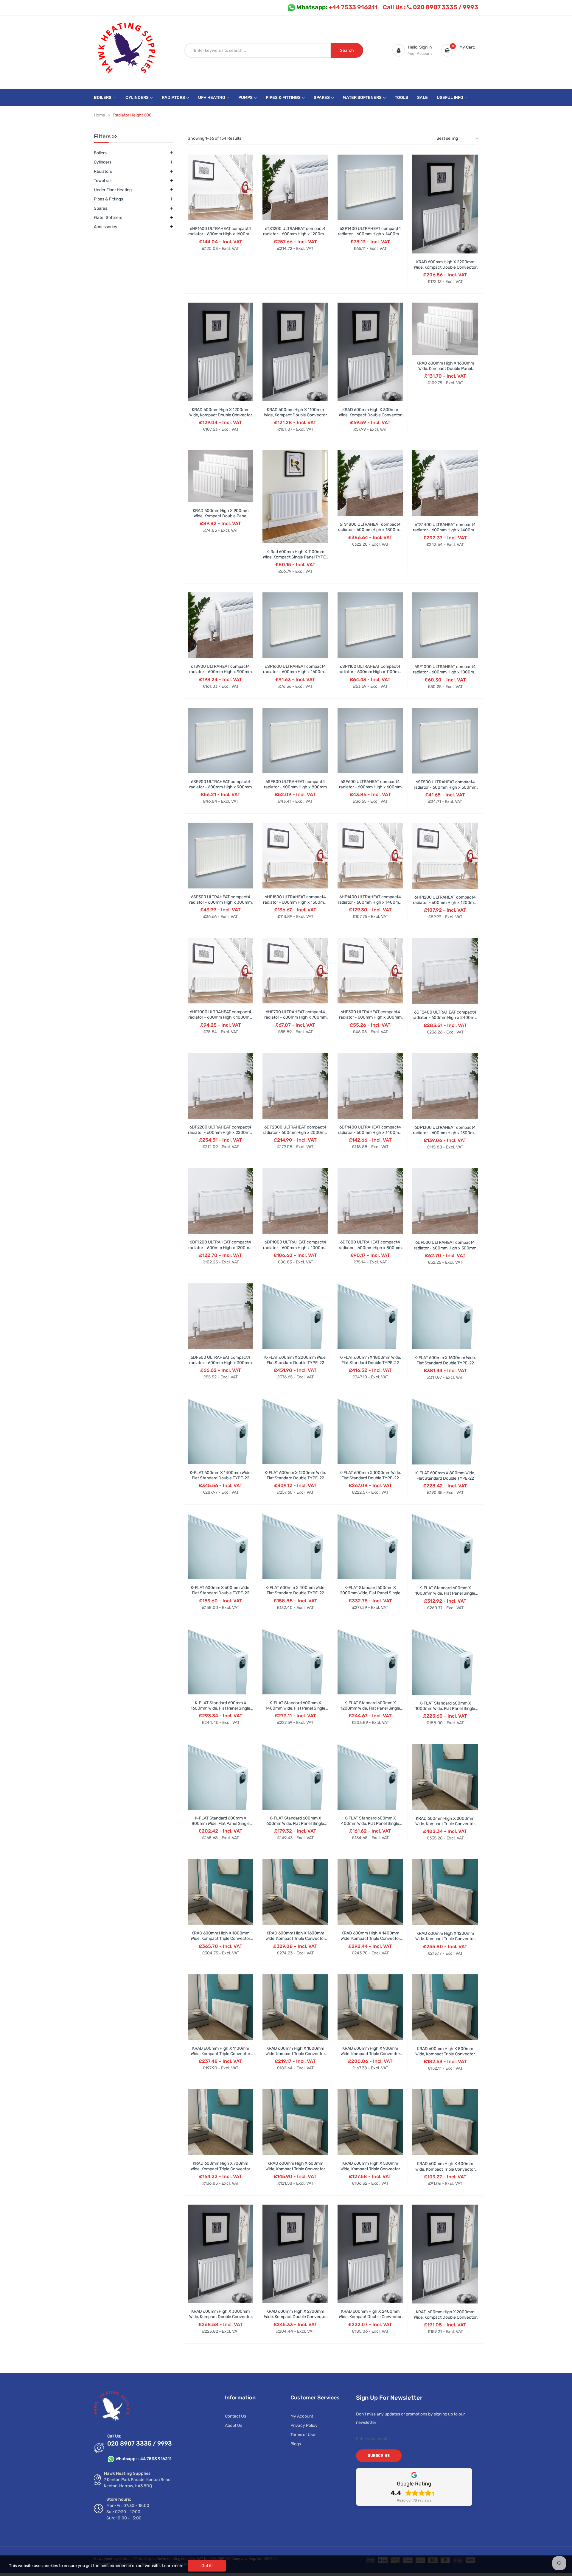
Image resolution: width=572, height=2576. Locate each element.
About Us (234, 2425)
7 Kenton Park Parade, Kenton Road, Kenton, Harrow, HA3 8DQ (138, 2483)
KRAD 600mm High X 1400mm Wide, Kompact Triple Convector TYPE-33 (370, 1938)
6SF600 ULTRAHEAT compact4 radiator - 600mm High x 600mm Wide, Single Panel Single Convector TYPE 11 (370, 790)
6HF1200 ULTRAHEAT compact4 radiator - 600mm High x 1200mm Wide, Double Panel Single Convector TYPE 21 (445, 905)
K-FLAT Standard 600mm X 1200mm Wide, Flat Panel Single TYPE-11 (370, 1708)
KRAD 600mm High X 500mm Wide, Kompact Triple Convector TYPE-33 (370, 2169)
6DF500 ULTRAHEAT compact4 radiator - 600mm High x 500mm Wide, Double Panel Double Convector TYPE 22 (445, 1251)
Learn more (173, 2566)
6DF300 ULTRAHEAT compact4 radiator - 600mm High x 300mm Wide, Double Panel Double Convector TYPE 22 (220, 1366)
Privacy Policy (304, 2425)
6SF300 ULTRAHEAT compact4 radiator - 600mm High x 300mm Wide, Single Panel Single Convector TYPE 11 (220, 905)
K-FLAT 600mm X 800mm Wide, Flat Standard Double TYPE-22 (445, 1476)
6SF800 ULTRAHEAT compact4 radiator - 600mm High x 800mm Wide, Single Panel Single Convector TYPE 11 (295, 790)
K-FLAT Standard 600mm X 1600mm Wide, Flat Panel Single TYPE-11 (220, 1708)
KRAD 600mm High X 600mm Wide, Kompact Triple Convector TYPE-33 (295, 2169)
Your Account (420, 53)
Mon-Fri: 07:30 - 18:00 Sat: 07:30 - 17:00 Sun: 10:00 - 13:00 (128, 2512)
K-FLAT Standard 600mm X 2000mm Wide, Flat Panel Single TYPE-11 (370, 1593)
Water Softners (108, 218)
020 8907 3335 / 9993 (430, 7)
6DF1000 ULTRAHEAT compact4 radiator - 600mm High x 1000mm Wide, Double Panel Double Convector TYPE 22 (295, 1250)
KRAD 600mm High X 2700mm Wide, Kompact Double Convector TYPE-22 (295, 2317)
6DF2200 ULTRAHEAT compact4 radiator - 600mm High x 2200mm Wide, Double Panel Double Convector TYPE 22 (220, 1135)
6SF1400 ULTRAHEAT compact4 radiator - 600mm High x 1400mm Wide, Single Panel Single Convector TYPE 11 (370, 237)
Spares (101, 208)
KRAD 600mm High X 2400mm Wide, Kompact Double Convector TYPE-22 (370, 2317)
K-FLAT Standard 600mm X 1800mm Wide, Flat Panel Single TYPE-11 (445, 1593)
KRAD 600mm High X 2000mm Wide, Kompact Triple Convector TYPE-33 (445, 1824)
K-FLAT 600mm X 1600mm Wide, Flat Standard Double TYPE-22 (445, 1360)
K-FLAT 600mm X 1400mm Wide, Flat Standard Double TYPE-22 (221, 1475)
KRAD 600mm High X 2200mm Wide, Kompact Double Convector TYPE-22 (445, 267)
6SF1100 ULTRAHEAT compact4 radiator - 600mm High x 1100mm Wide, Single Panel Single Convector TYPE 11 (370, 675)
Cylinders (103, 162)
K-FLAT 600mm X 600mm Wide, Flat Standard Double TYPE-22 (220, 1590)
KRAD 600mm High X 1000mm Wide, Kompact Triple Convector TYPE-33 (295, 2054)
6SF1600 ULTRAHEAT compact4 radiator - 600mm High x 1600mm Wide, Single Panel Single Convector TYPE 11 (295, 675)
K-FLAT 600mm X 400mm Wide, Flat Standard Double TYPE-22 (295, 1590)
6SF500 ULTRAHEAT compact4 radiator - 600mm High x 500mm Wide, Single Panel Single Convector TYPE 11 (445, 790)
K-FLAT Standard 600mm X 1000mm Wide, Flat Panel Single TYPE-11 (445, 1709)
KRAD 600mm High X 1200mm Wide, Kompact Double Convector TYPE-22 (221, 415)
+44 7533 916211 (337, 7)
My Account (302, 2416)
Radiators (103, 171)
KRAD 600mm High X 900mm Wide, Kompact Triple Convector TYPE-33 (370, 2054)
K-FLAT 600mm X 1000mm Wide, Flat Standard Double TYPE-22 (370, 1475)
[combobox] (258, 50)
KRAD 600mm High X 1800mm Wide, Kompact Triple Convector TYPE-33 (220, 1938)
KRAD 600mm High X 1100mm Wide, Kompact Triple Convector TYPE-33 (220, 2054)
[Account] (399, 50)
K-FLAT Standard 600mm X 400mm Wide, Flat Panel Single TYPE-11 (370, 1824)
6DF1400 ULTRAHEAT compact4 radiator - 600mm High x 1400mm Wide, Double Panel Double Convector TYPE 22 (370, 1135)
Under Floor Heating (113, 190)
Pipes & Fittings (108, 199)
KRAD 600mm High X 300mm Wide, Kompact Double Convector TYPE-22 (370, 415)
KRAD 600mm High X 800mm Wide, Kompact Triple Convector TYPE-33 (445, 2054)
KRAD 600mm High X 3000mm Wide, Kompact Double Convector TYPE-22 (221, 2317)
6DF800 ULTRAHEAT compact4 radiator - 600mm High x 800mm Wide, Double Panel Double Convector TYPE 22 (370, 1250)
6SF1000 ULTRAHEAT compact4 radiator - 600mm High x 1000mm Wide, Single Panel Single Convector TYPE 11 (445, 675)
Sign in (425, 47)
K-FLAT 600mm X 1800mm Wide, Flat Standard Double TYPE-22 (370, 1360)
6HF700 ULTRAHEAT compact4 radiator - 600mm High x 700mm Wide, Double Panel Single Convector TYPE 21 (295, 1020)
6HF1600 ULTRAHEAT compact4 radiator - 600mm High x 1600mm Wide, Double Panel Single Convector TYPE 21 (220, 237)
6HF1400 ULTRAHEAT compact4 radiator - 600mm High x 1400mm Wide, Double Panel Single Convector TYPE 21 (370, 905)
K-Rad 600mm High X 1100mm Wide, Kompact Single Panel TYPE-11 (295, 557)
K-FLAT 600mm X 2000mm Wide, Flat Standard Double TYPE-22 (295, 1360)
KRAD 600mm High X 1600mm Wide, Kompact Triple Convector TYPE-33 (295, 1938)
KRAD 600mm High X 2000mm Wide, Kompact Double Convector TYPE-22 (445, 2317)
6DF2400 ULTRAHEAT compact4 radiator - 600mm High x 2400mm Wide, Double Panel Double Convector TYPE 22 (445, 1020)
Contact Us (236, 2416)
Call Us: (114, 2436)
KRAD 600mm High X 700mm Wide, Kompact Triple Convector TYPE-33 (220, 2169)
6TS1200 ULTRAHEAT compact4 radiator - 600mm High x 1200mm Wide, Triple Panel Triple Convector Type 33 (295, 237)
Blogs (296, 2444)
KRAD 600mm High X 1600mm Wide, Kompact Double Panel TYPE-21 (445, 369)
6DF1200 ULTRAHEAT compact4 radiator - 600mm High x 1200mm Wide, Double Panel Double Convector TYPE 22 (220, 1250)
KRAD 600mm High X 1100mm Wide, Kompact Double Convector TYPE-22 (295, 415)
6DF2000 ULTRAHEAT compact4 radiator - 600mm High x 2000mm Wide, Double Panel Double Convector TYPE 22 (295, 1135)
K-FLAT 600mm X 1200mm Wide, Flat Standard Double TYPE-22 (295, 1475)
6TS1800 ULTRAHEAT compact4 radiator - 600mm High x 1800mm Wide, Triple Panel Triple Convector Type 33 (370, 533)
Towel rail (103, 181)
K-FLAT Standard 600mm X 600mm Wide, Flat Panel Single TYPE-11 (295, 1824)
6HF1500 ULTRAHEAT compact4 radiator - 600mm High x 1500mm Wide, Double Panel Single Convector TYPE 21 (295, 905)
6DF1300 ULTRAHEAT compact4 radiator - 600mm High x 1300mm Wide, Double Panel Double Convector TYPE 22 (445, 1136)
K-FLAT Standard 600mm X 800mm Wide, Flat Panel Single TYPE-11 (221, 1824)
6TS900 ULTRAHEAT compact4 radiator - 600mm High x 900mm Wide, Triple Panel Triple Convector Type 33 (220, 675)
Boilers (100, 153)
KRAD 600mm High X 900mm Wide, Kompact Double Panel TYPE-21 (221, 516)
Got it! (207, 2566)
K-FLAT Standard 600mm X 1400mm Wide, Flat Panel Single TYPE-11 (295, 1708)
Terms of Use (303, 2435)
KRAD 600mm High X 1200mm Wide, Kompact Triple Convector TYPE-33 (445, 1939)
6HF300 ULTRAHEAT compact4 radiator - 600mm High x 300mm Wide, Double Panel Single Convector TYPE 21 (370, 1020)
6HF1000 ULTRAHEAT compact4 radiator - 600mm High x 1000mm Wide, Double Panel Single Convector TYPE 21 (221, 1020)
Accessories (105, 227)
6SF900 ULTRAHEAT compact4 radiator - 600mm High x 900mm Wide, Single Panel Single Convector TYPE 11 (220, 790)
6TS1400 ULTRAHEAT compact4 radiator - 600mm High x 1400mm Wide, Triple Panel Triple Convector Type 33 (445, 533)
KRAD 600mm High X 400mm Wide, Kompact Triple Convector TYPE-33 (445, 2169)
